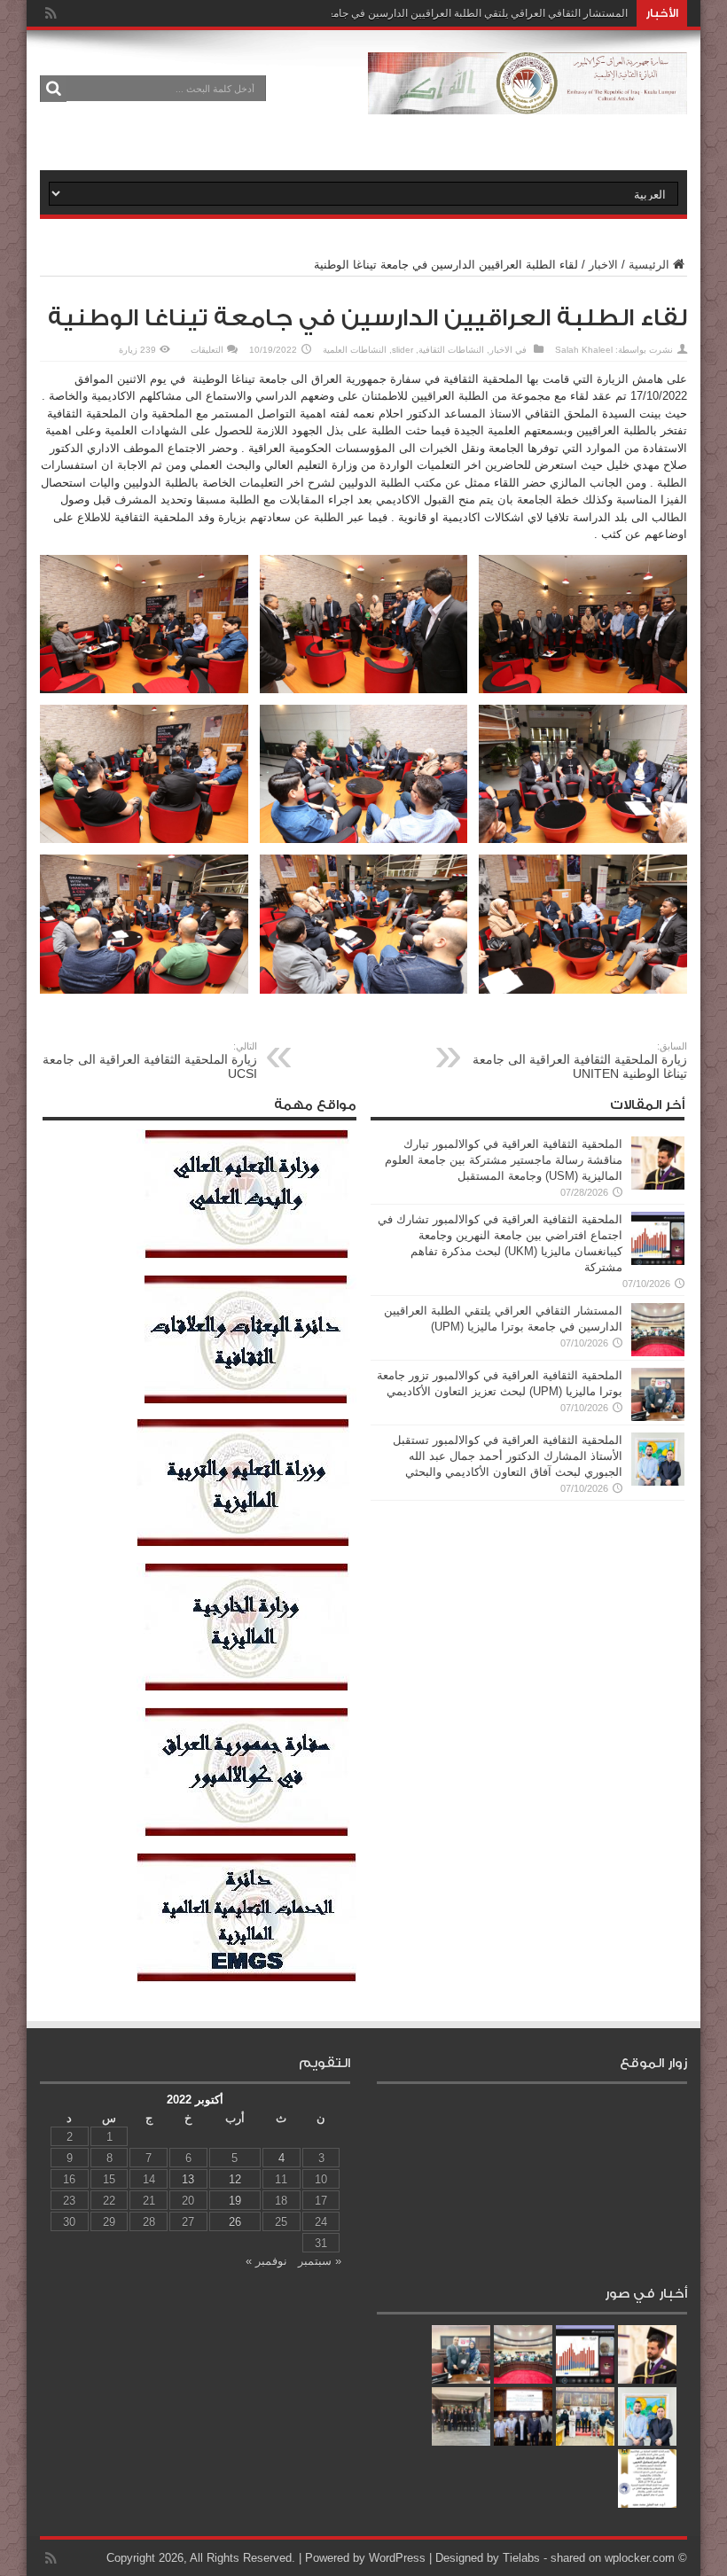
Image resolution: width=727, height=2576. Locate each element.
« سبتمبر (320, 2261)
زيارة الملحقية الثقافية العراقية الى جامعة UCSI (150, 1061)
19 (235, 2201)
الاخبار (603, 265)
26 (235, 2222)
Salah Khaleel (584, 350)
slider (403, 350)
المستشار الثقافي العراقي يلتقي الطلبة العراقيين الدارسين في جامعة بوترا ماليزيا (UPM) (432, 13)
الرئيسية (649, 265)
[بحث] (53, 89)
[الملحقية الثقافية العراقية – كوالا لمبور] (528, 101)
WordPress (397, 2558)
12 (235, 2179)
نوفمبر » (266, 2261)
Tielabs (521, 2558)
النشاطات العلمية (355, 350)
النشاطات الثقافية (451, 350)
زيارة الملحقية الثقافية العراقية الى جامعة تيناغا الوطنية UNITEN (580, 1061)
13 (188, 2179)
